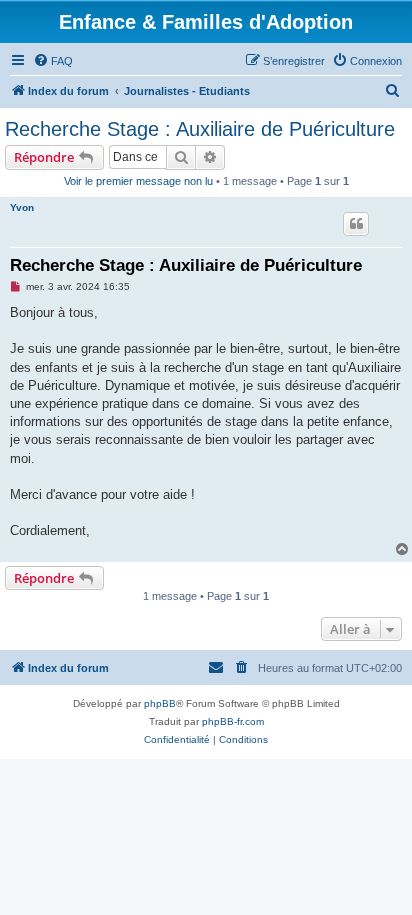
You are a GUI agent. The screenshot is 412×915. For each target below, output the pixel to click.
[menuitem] (53, 61)
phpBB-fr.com (233, 721)
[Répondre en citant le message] (356, 224)
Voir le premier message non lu (138, 181)
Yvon (22, 207)
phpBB (160, 703)
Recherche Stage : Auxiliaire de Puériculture (200, 129)
